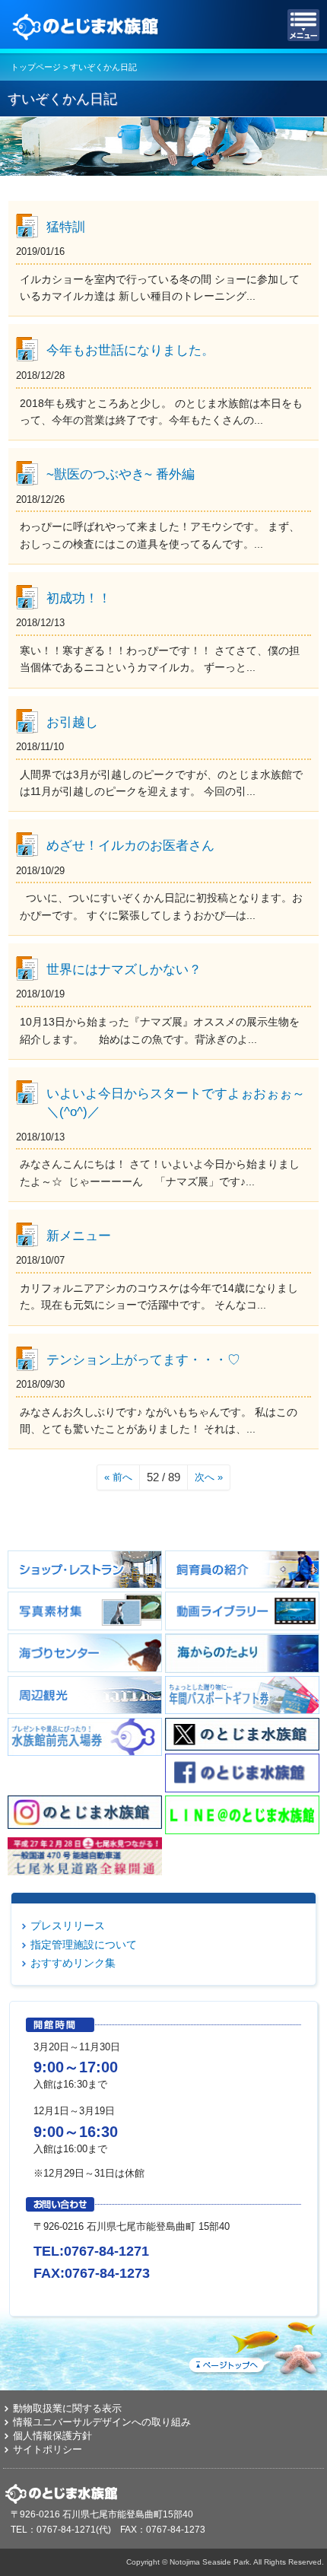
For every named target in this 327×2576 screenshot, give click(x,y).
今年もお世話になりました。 (130, 350)
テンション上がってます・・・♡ (143, 1360)
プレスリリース (68, 1926)
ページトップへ (255, 2345)
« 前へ (118, 1477)
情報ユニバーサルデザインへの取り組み (102, 2422)
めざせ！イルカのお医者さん (130, 845)
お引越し (72, 722)
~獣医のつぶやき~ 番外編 (121, 474)
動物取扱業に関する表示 (67, 2408)
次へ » (209, 1477)
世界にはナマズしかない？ (124, 969)
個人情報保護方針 (52, 2436)
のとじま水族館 (87, 25)
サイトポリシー (48, 2449)
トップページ (36, 67)
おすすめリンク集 (73, 1963)
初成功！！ (79, 598)
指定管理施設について (84, 1945)
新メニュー (79, 1236)
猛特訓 (66, 227)
